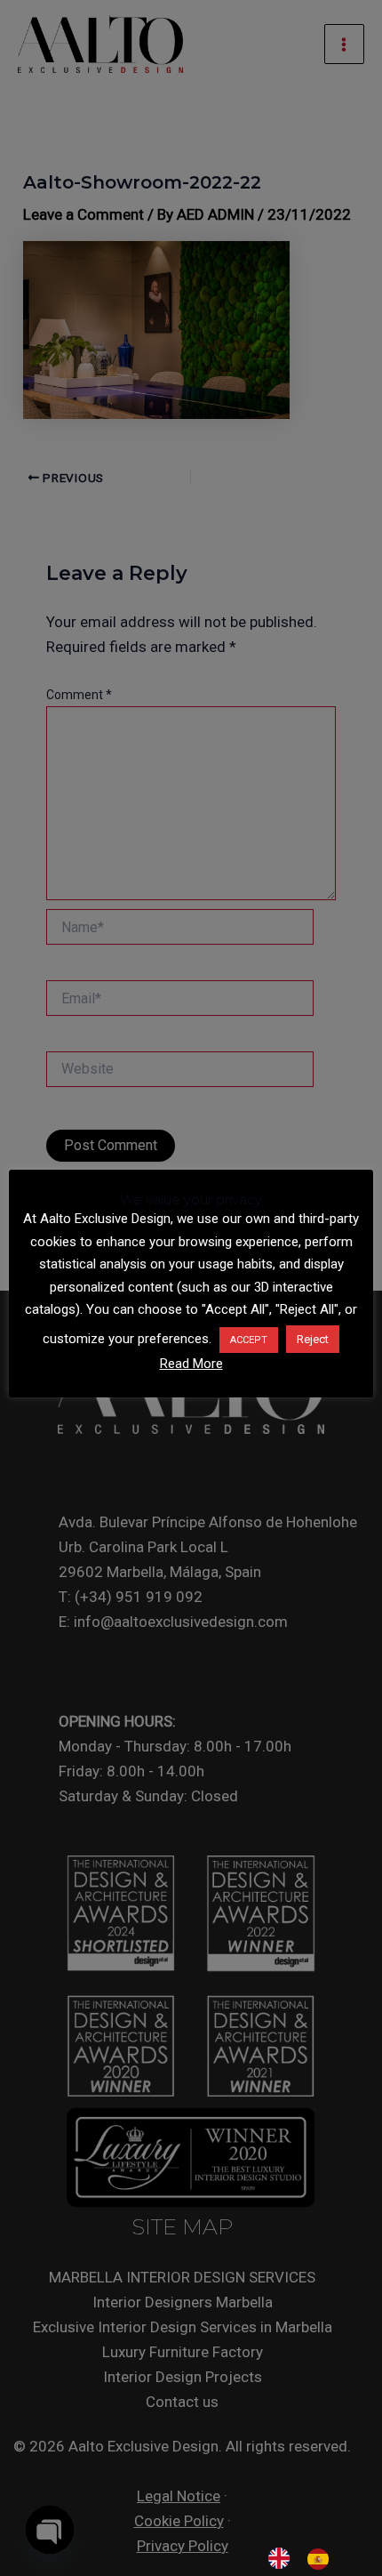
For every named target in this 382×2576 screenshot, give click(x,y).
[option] (322, 2559)
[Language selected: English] (307, 2558)
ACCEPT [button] (249, 1340)
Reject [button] (313, 1339)
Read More (191, 1364)
